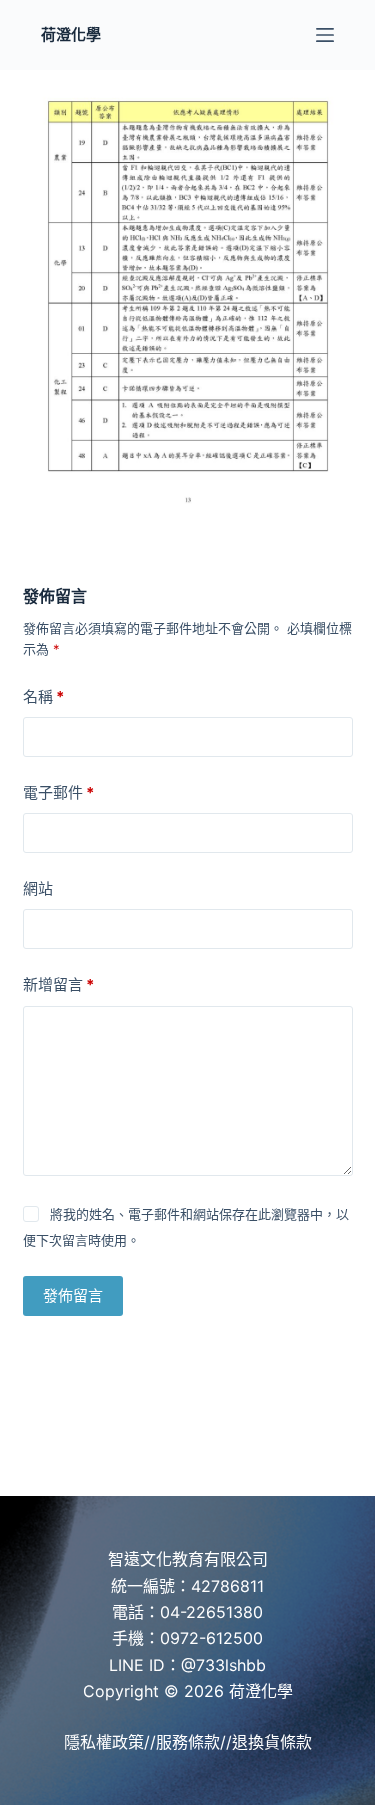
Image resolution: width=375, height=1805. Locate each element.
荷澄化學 (71, 34)
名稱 (43, 696)
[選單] (325, 35)
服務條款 (188, 1742)
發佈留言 (73, 1295)
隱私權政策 (104, 1742)
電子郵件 (58, 792)
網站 (38, 888)
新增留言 (58, 984)
